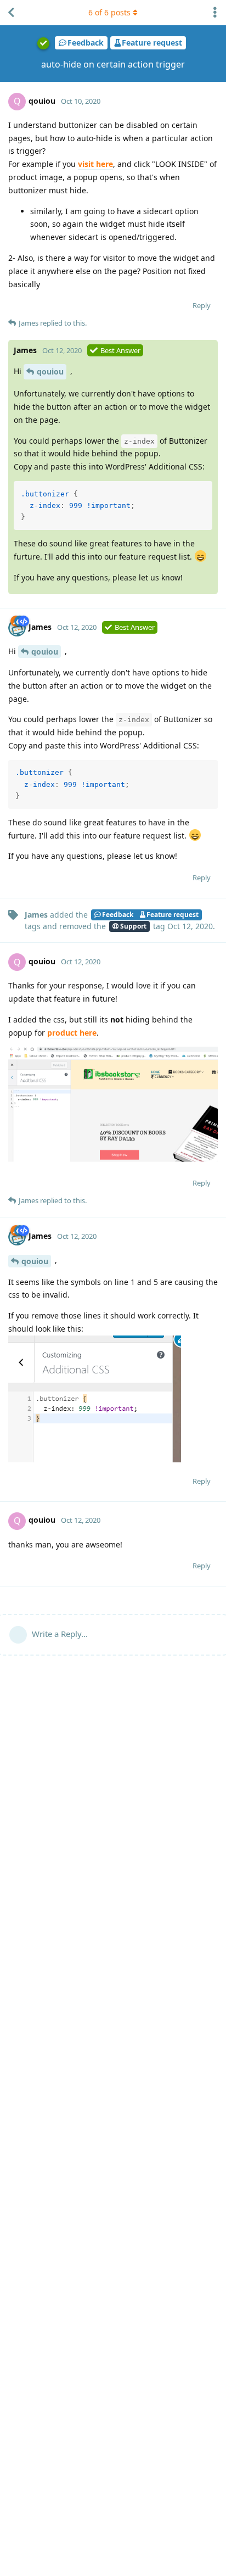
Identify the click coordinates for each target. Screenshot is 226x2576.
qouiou (50, 371)
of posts (109, 12)
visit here (95, 164)
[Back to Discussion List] (11, 13)
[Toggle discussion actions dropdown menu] (215, 13)
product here (72, 1033)
